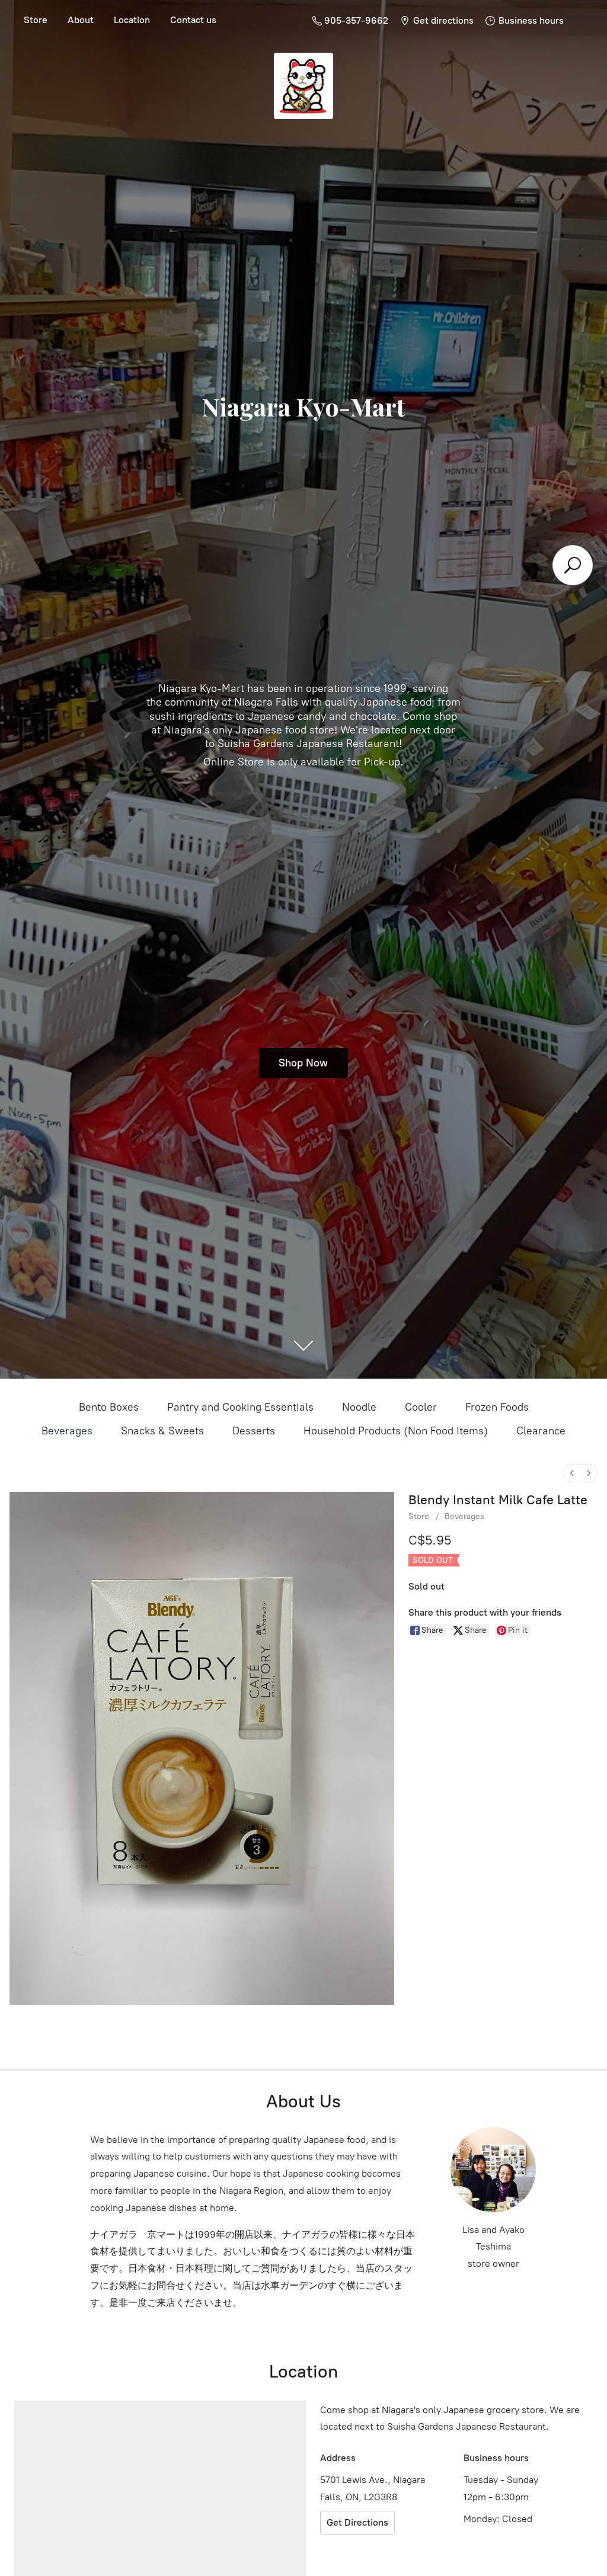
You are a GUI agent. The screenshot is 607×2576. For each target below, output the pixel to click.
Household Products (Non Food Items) (396, 1431)
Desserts (254, 1431)
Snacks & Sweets (162, 1431)
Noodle (359, 1407)
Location (132, 20)
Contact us (193, 20)
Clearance (541, 1431)
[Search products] (573, 565)
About (81, 20)
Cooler (421, 1407)
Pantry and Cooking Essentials (240, 1407)
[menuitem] (572, 1473)
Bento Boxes (109, 1407)
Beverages (67, 1431)
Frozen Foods (497, 1407)
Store (36, 20)
